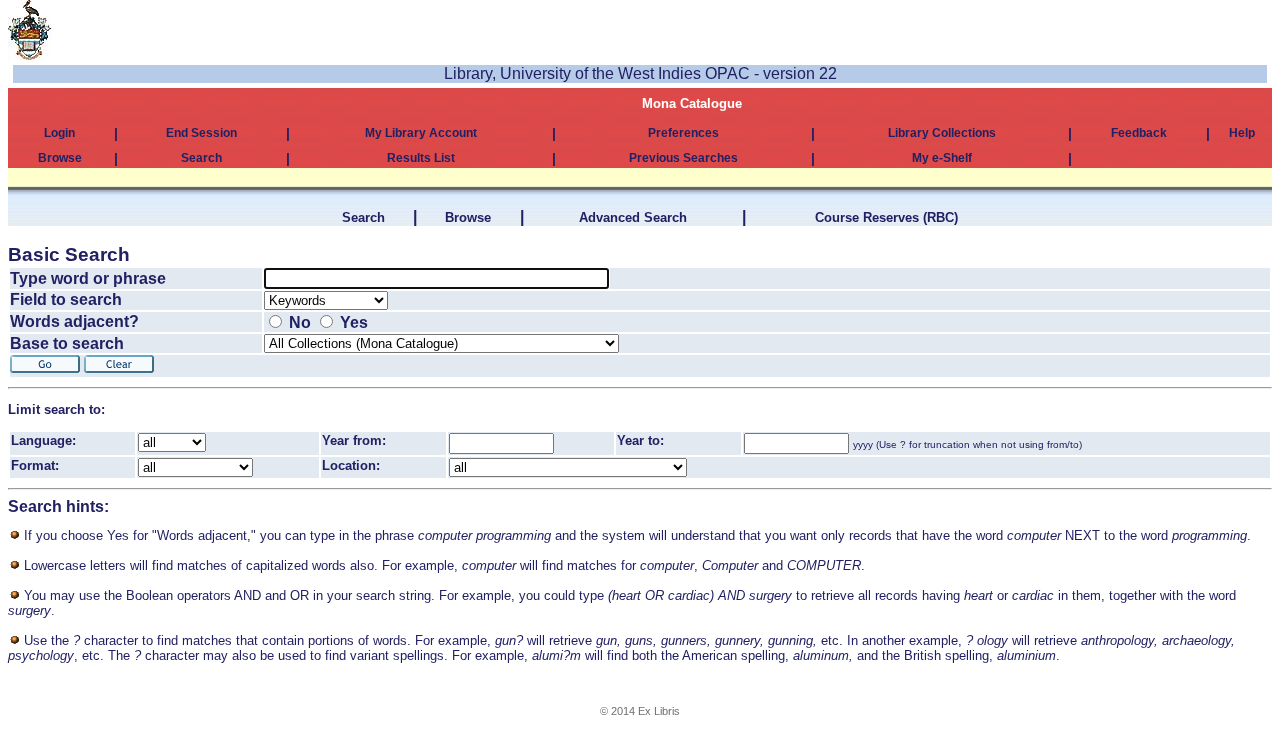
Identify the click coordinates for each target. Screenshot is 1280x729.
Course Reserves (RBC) (886, 217)
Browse (60, 158)
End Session (201, 133)
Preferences (683, 133)
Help (1242, 133)
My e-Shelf (942, 158)
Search (201, 158)
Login (59, 133)
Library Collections (942, 133)
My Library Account (421, 133)
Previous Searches (683, 158)
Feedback (1139, 133)
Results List (421, 158)
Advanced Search (633, 217)
